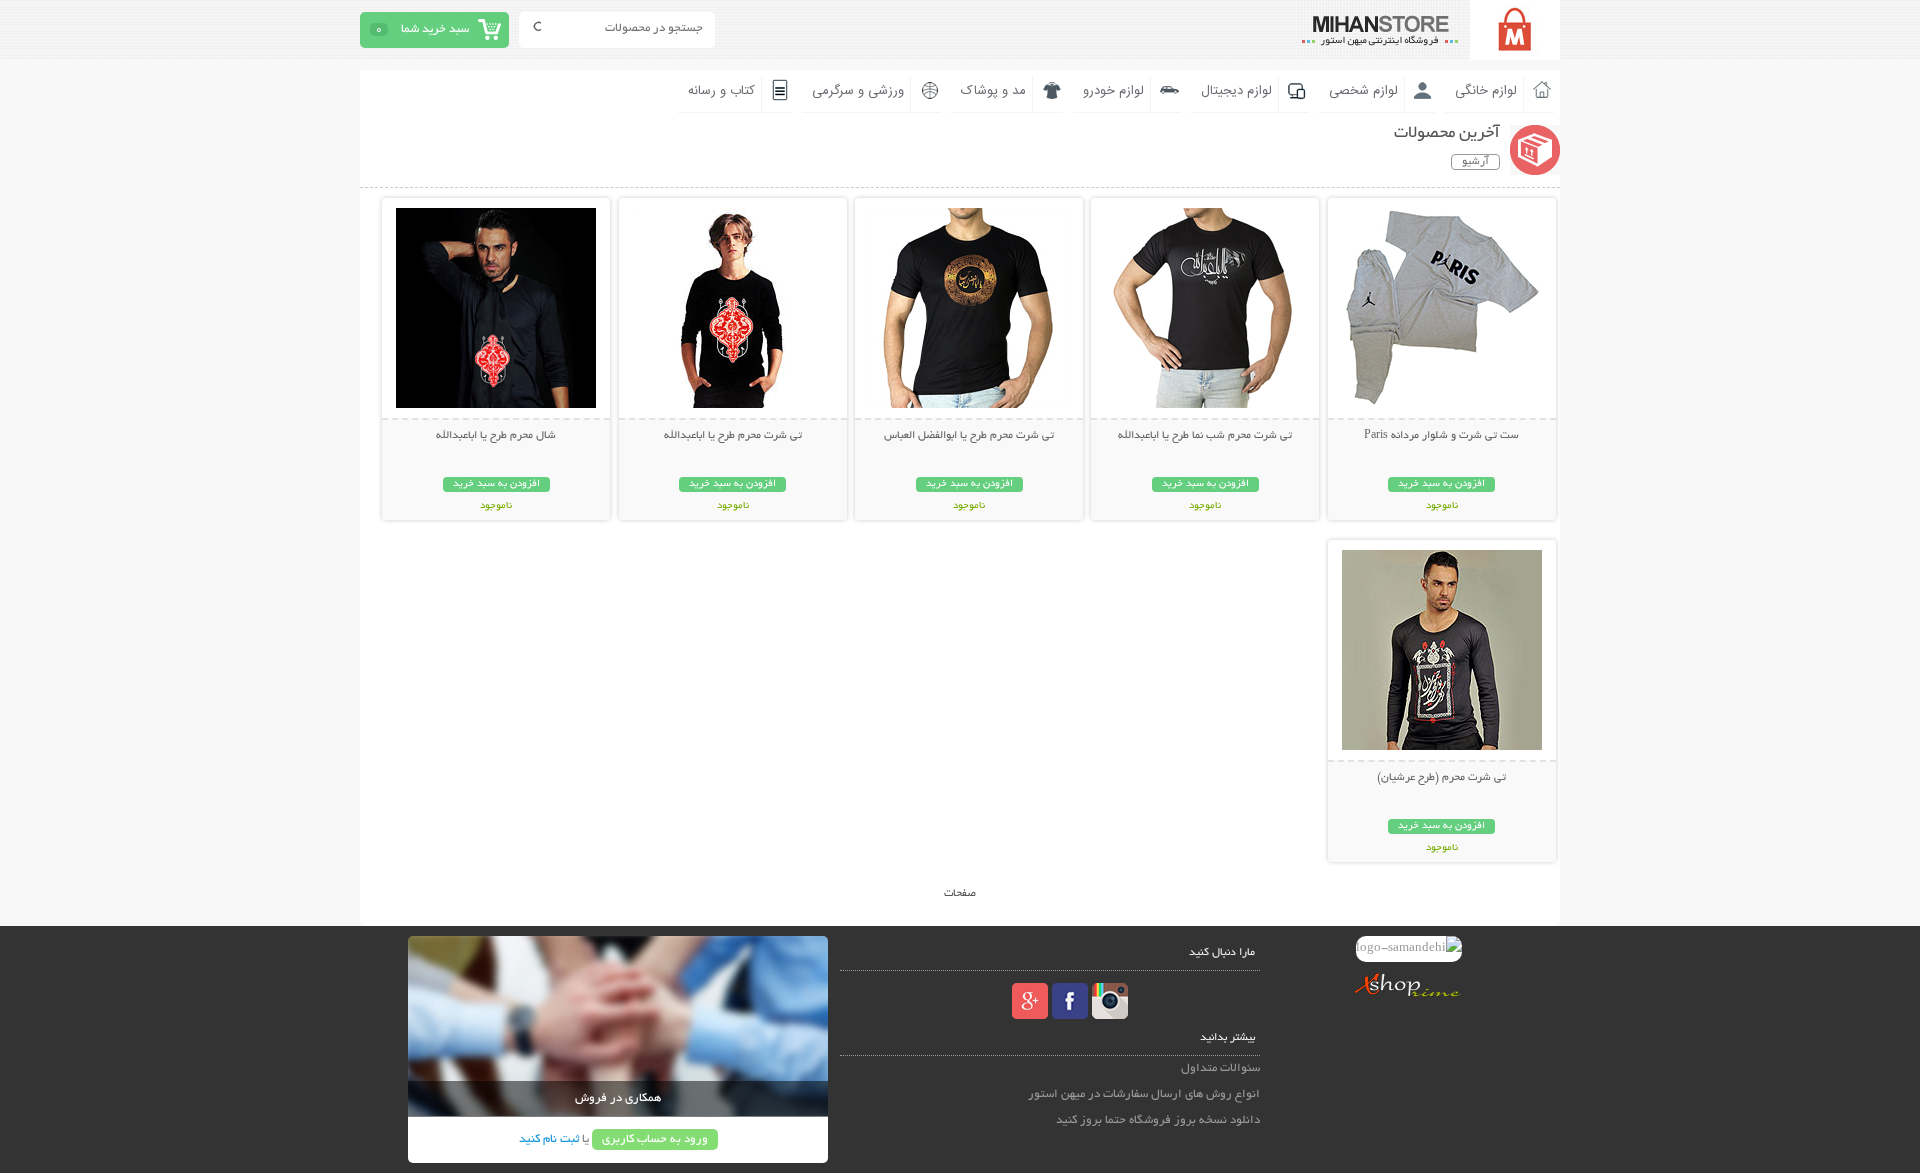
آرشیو (1475, 162)
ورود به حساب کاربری (655, 1139)
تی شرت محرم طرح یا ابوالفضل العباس (969, 436)
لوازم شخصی (1363, 91)
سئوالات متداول (1220, 1068)
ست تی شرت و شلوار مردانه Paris (1441, 436)
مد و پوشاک (993, 91)
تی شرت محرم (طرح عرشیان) (1441, 778)
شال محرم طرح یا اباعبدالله (496, 436)
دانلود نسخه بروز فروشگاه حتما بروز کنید (1158, 1120)
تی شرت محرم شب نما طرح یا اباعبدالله (1205, 436)
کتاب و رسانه (721, 91)
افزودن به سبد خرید (1441, 484)
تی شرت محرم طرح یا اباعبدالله (733, 436)
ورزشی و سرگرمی (858, 91)
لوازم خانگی (1486, 91)
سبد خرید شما (435, 29)
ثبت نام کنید (549, 1139)
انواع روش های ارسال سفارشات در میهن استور (1144, 1094)
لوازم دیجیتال (1236, 91)
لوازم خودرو (1113, 91)
